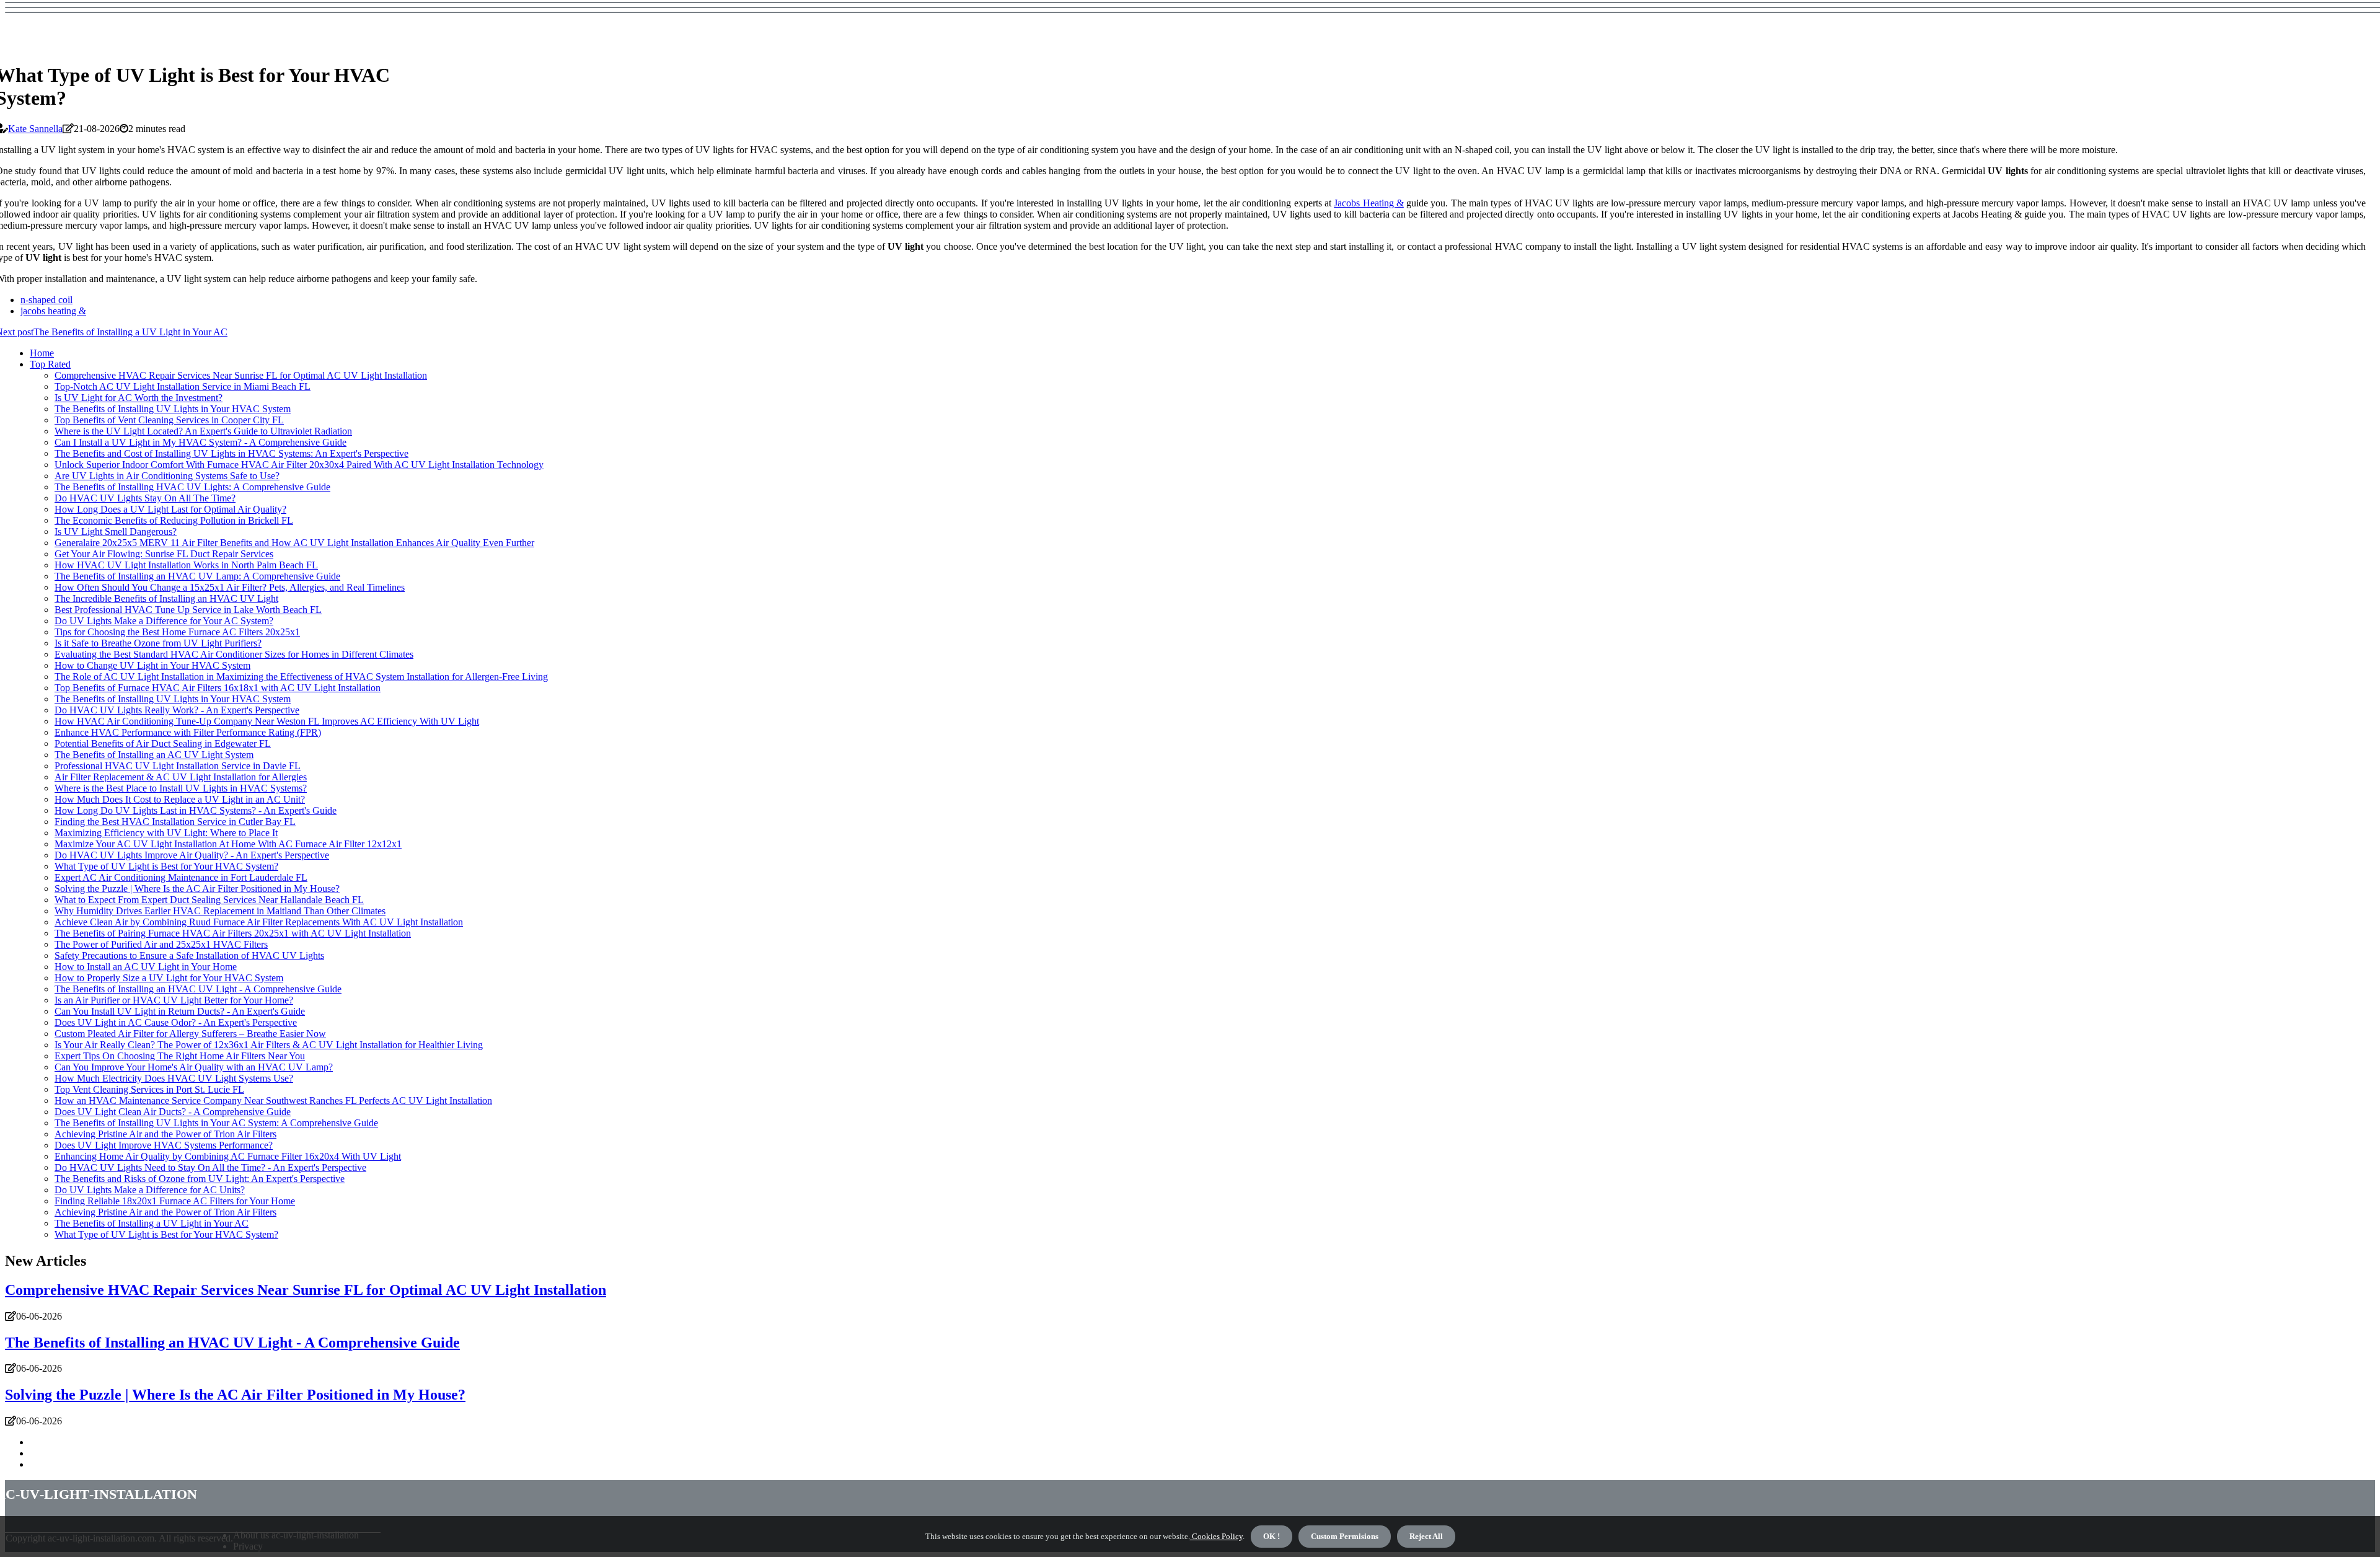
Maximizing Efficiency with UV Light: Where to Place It (166, 833)
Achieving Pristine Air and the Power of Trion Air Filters (165, 1134)
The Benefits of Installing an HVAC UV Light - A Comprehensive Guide (198, 989)
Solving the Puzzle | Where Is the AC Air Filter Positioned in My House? (197, 889)
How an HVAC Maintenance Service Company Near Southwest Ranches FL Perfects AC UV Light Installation (273, 1100)
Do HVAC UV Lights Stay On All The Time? (145, 498)
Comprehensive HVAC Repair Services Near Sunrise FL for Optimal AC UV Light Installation (241, 375)
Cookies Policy (1216, 1536)
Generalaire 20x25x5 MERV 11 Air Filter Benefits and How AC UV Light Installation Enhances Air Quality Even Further (294, 543)
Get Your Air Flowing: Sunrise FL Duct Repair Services (164, 554)
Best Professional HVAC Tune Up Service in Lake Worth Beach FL (188, 610)
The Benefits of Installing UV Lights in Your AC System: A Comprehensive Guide (216, 1123)
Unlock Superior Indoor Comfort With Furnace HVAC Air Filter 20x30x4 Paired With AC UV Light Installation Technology (299, 465)
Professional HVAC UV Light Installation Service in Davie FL (178, 766)
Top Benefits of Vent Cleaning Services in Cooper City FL (169, 420)
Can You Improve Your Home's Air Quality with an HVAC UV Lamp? (194, 1067)
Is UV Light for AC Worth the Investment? (139, 398)
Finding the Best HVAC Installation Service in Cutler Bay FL (175, 822)
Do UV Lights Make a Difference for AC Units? (150, 1190)
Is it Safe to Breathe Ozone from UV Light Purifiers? (158, 643)
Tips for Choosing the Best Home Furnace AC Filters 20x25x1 (177, 632)
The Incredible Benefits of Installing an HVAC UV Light (166, 598)
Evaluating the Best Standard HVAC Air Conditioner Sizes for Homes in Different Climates (234, 654)
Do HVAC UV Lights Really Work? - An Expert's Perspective (177, 710)
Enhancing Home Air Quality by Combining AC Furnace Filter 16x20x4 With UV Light (228, 1156)
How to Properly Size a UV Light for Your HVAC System (169, 978)
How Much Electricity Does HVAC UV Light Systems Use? (174, 1078)
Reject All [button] (1426, 1536)
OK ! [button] (1272, 1536)
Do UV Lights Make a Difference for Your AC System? (164, 621)
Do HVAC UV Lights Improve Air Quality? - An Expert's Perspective (192, 855)
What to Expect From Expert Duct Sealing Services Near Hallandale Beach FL (209, 900)
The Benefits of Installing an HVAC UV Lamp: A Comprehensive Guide (197, 576)
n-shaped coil (46, 300)
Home (42, 353)
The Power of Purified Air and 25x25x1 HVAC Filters (161, 944)
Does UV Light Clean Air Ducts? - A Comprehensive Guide (173, 1112)
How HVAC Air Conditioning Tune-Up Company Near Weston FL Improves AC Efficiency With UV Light (267, 721)
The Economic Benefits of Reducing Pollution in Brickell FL (174, 520)
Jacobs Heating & (1369, 203)
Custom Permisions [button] (1345, 1536)
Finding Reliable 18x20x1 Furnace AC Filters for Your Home (175, 1201)
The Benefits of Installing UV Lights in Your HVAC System (173, 409)
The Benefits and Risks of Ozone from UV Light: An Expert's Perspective (200, 1179)
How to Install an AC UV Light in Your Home (146, 967)
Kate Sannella (35, 129)
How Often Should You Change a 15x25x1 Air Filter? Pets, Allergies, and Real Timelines (230, 587)
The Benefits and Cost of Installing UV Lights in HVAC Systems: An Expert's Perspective (231, 453)
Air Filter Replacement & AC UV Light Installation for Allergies (181, 777)
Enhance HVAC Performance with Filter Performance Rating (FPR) (188, 732)
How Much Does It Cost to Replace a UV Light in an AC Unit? (180, 799)
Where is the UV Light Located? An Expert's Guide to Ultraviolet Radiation (203, 431)
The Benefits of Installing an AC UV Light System (154, 755)
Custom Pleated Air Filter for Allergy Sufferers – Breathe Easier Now (190, 1034)
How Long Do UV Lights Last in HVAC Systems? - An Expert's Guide (196, 810)
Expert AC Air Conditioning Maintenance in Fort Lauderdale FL (181, 877)
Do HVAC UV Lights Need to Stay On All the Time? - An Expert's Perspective (210, 1167)
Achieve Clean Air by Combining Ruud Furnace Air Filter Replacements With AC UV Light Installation (259, 922)
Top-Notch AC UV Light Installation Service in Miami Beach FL (183, 386)
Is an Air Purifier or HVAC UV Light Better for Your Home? (174, 1000)
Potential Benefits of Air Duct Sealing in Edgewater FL (163, 743)
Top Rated (50, 364)
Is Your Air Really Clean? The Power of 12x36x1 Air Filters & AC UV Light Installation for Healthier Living (269, 1045)
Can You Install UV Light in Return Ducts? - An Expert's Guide (180, 1011)
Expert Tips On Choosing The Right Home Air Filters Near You (180, 1056)
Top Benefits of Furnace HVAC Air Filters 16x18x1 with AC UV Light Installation (218, 688)
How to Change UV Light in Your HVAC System (152, 665)
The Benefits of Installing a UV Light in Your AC (152, 1223)
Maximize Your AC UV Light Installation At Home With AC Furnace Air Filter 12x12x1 (228, 844)
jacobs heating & (53, 311)
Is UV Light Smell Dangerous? (116, 531)
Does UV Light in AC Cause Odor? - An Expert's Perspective (176, 1022)
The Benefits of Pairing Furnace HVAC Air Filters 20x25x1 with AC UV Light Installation (233, 933)
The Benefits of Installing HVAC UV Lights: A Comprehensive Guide (192, 487)
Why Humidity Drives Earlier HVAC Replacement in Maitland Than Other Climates (220, 911)
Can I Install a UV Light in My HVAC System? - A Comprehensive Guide (201, 442)
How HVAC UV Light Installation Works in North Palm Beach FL (186, 565)
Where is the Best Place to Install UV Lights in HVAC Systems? (181, 788)
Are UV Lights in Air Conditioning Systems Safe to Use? (167, 476)
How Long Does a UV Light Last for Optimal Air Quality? (170, 509)
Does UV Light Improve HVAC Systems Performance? (164, 1145)
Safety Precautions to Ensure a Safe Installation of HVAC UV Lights (189, 955)
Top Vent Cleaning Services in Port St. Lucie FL (149, 1089)
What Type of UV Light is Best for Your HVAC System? (166, 866)
